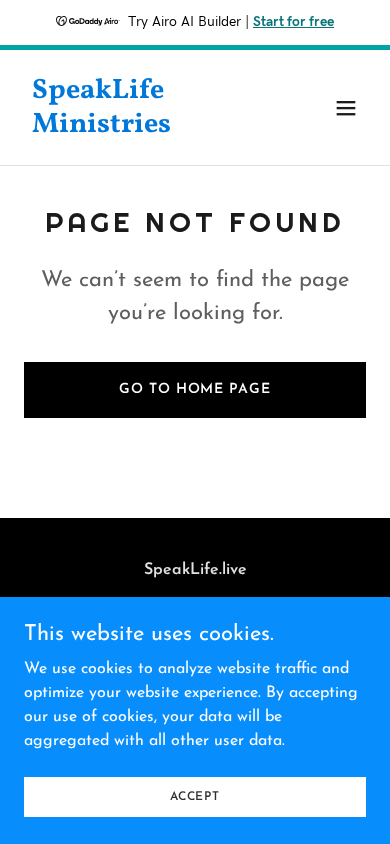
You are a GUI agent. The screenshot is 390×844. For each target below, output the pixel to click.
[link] (143, 128)
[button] (346, 108)
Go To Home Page (194, 389)
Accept (195, 796)
